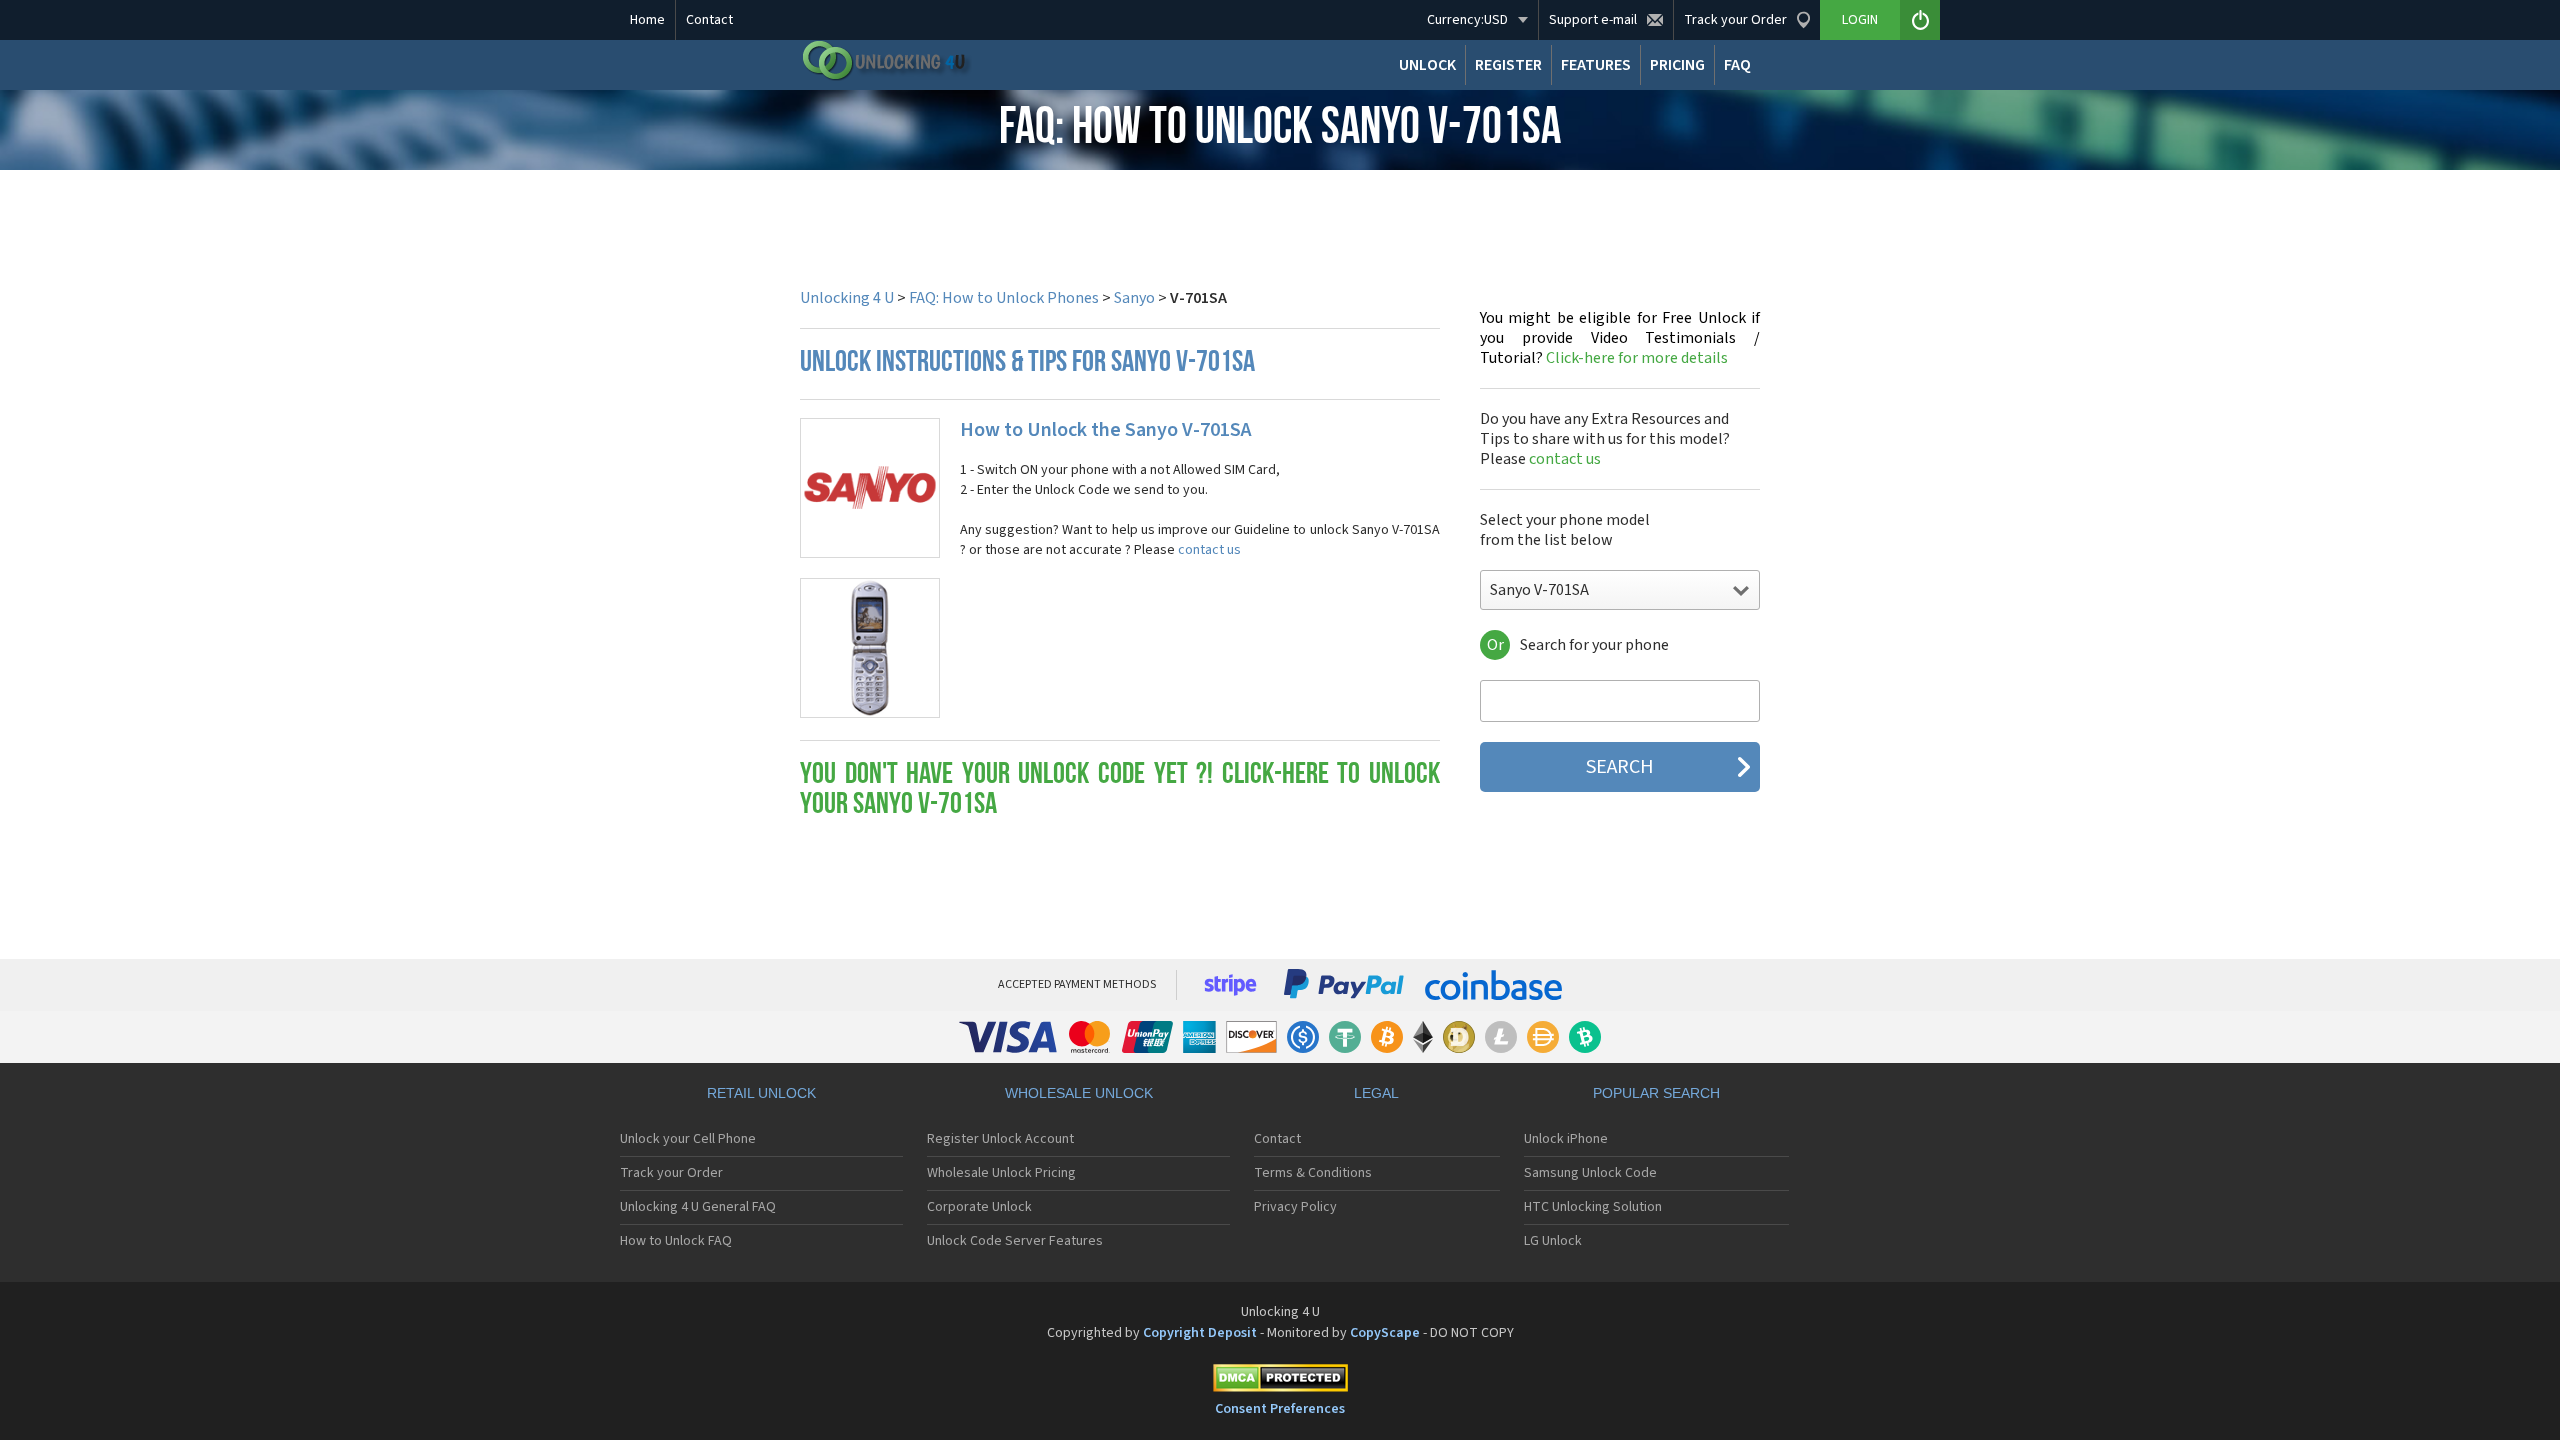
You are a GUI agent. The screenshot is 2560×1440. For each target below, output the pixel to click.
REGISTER (1508, 65)
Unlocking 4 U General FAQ (698, 1207)
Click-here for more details (1620, 338)
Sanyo (1134, 298)
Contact (709, 20)
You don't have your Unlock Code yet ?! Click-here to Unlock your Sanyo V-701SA (1120, 790)
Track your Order (671, 1173)
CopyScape (1385, 1333)
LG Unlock (1553, 1241)
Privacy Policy (1295, 1207)
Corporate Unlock (979, 1207)
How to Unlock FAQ (676, 1241)
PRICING (1677, 65)
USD (1467, 20)
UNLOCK (1427, 65)
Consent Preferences (1280, 1409)
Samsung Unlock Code (1590, 1173)
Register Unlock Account (1000, 1139)
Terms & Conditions (1313, 1173)
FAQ (1737, 65)
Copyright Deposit (1200, 1333)
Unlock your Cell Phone (688, 1139)
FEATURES (1596, 65)
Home (647, 20)
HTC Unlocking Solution (1593, 1207)
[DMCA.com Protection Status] (1280, 1381)
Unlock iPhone (1566, 1139)
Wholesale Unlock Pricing (1001, 1173)
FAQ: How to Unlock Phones (1004, 298)
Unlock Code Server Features (1015, 1241)
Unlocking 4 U (847, 298)
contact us (1209, 550)
